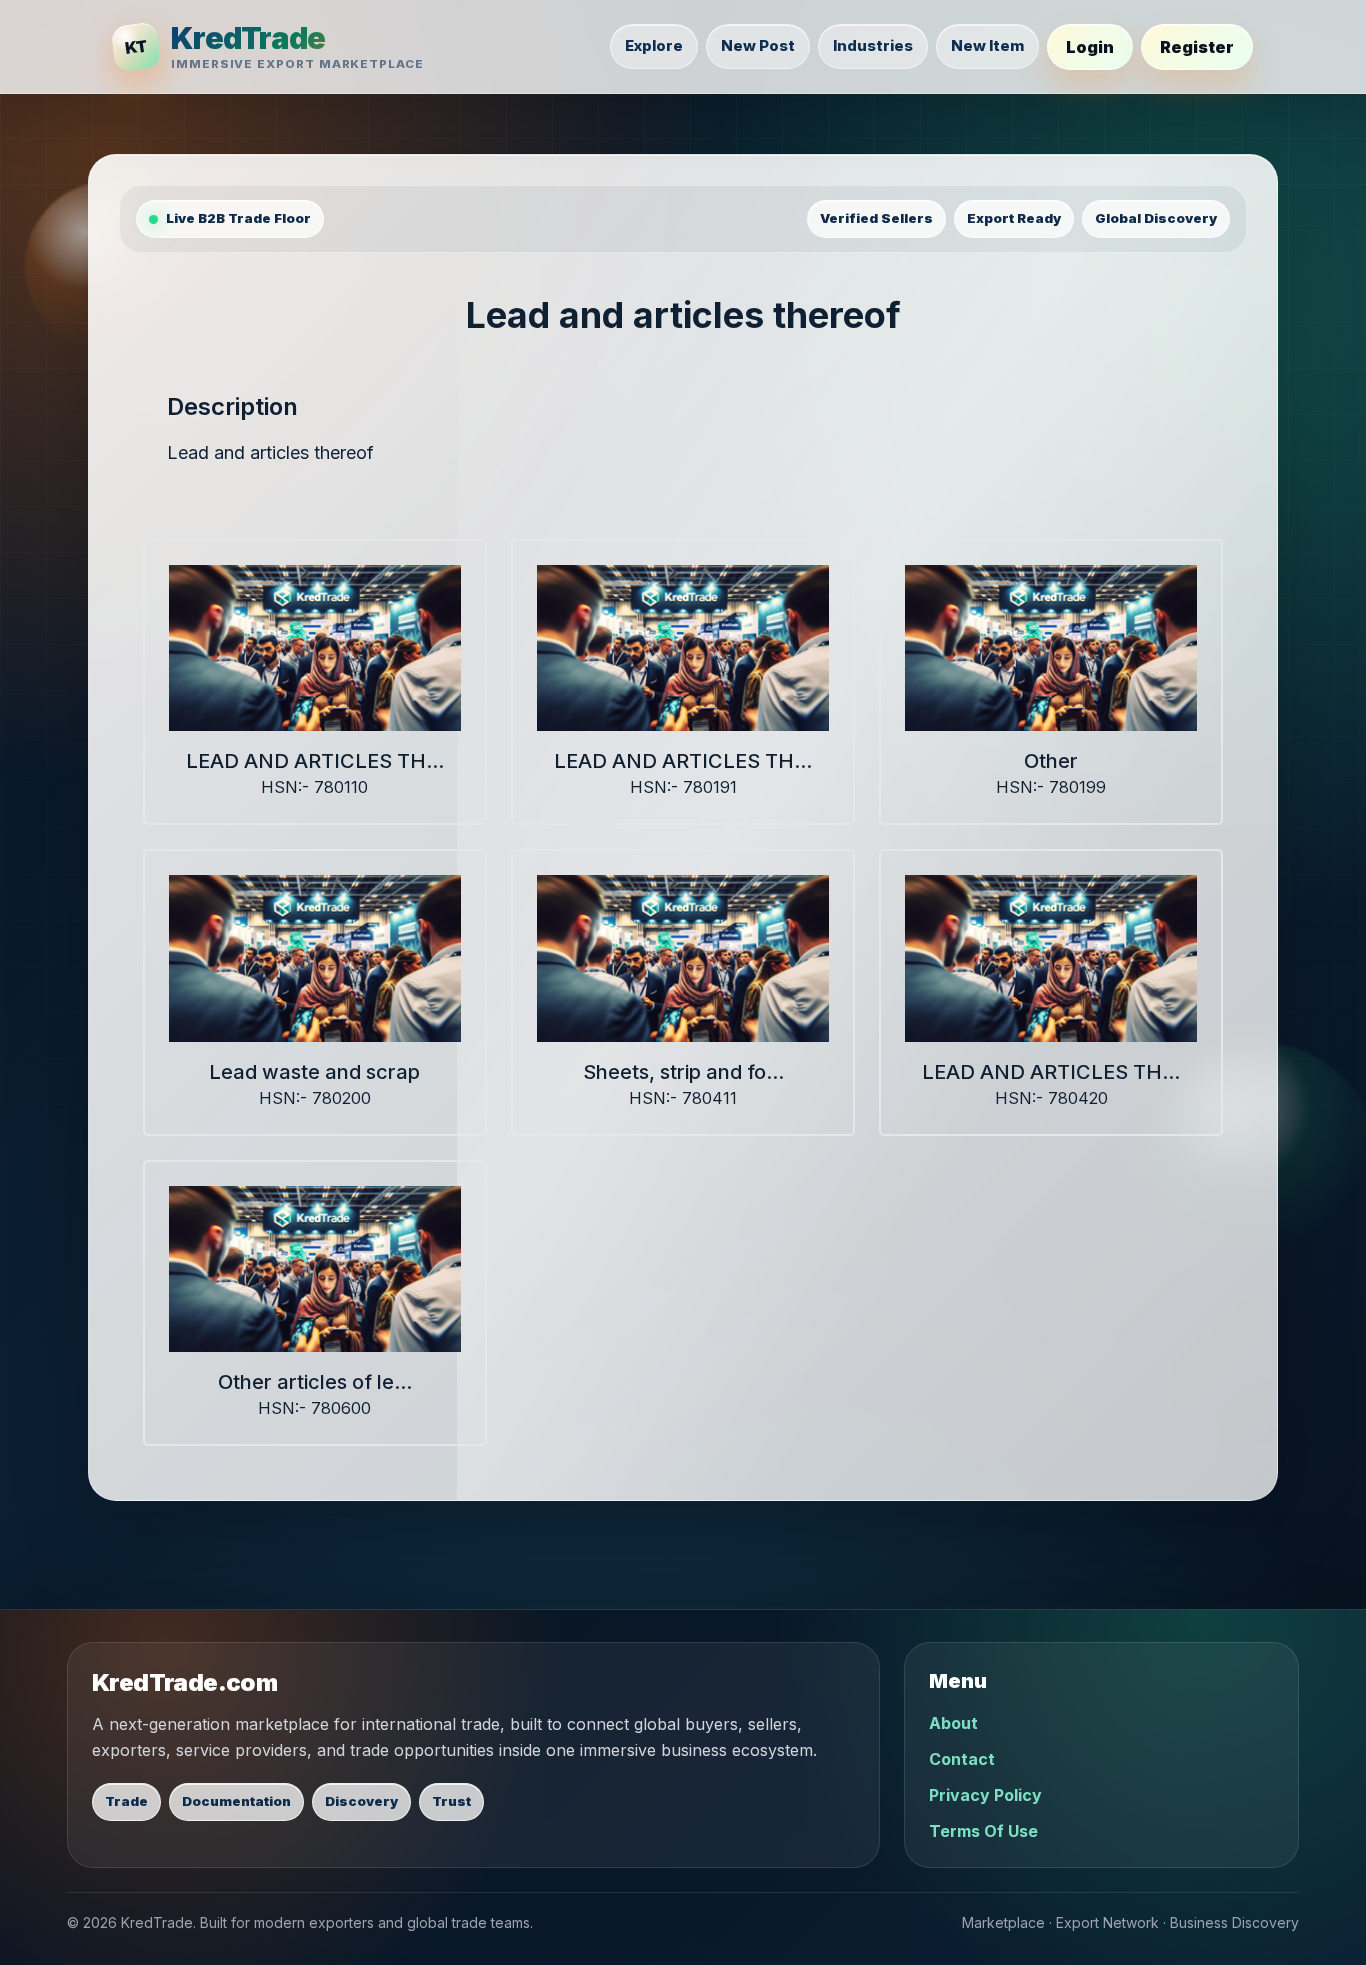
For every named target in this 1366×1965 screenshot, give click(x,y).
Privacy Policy (985, 1795)
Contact (962, 1759)
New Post (758, 45)
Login (1090, 47)
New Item (987, 45)
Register (1197, 47)
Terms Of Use (983, 1831)
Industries (873, 45)
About (953, 1723)
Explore (654, 45)
